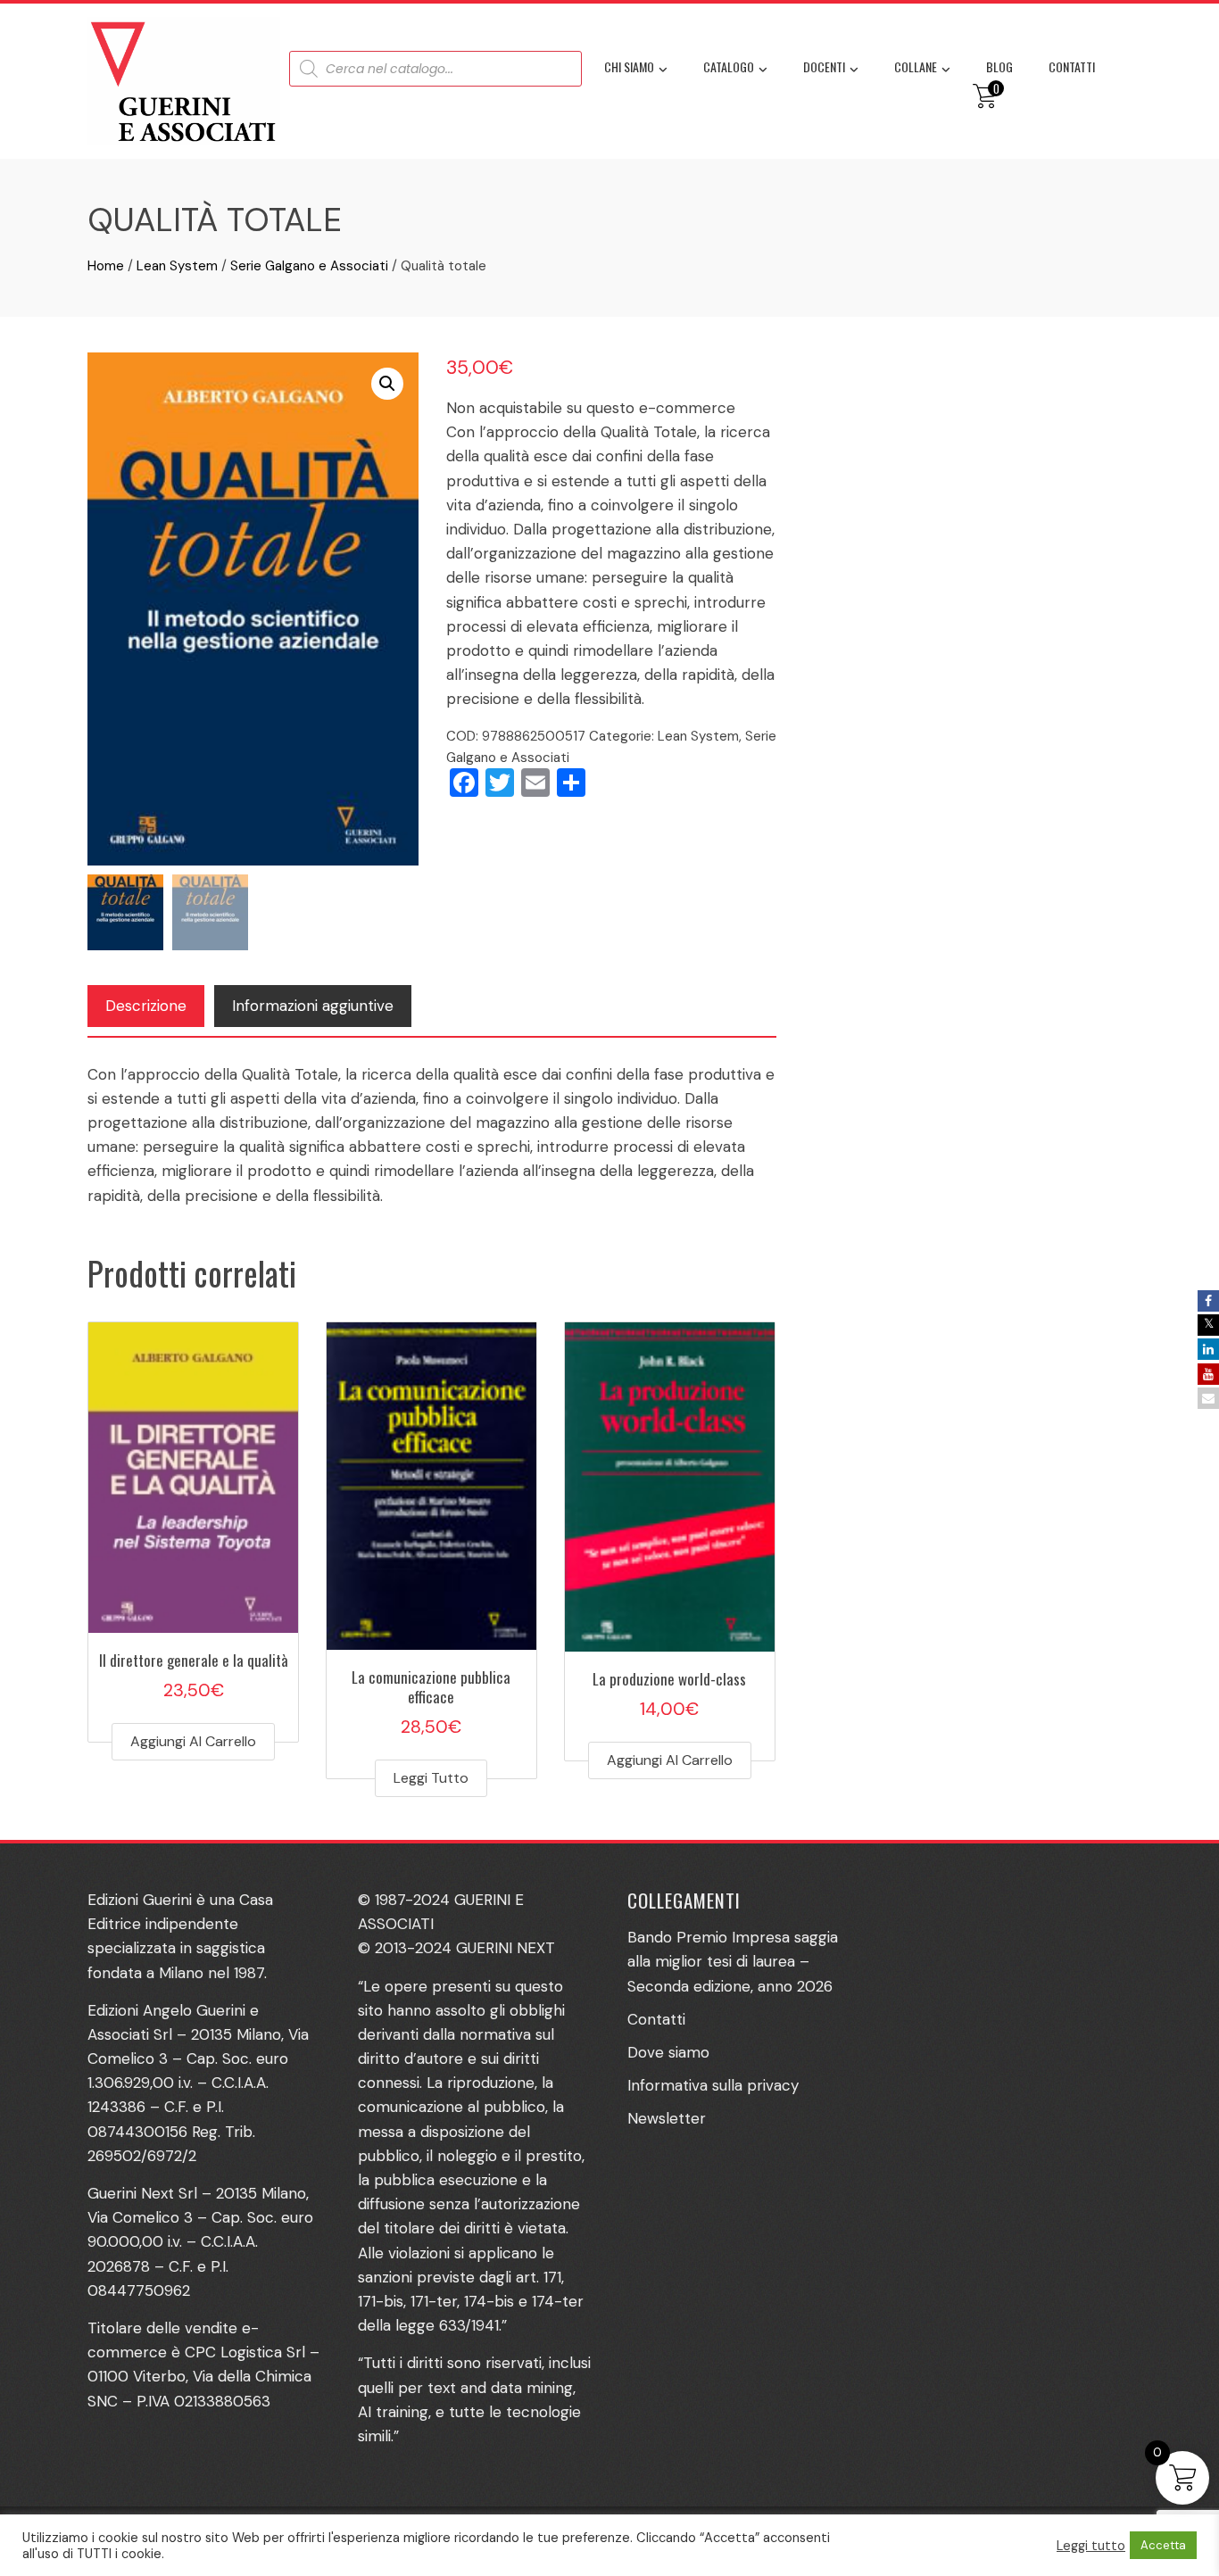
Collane (916, 66)
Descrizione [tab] (146, 1006)
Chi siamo (629, 66)
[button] (387, 384)
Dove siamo (668, 2052)
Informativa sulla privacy (713, 2085)
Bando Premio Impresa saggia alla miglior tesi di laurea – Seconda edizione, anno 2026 (733, 1961)
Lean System (177, 266)
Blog (999, 66)
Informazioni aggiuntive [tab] (313, 1006)
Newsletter (667, 2118)
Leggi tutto (431, 1778)
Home (106, 266)
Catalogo (729, 66)
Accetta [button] (1163, 2545)
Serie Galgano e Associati (309, 266)
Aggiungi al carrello (193, 1741)
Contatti (1072, 66)
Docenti (824, 66)
